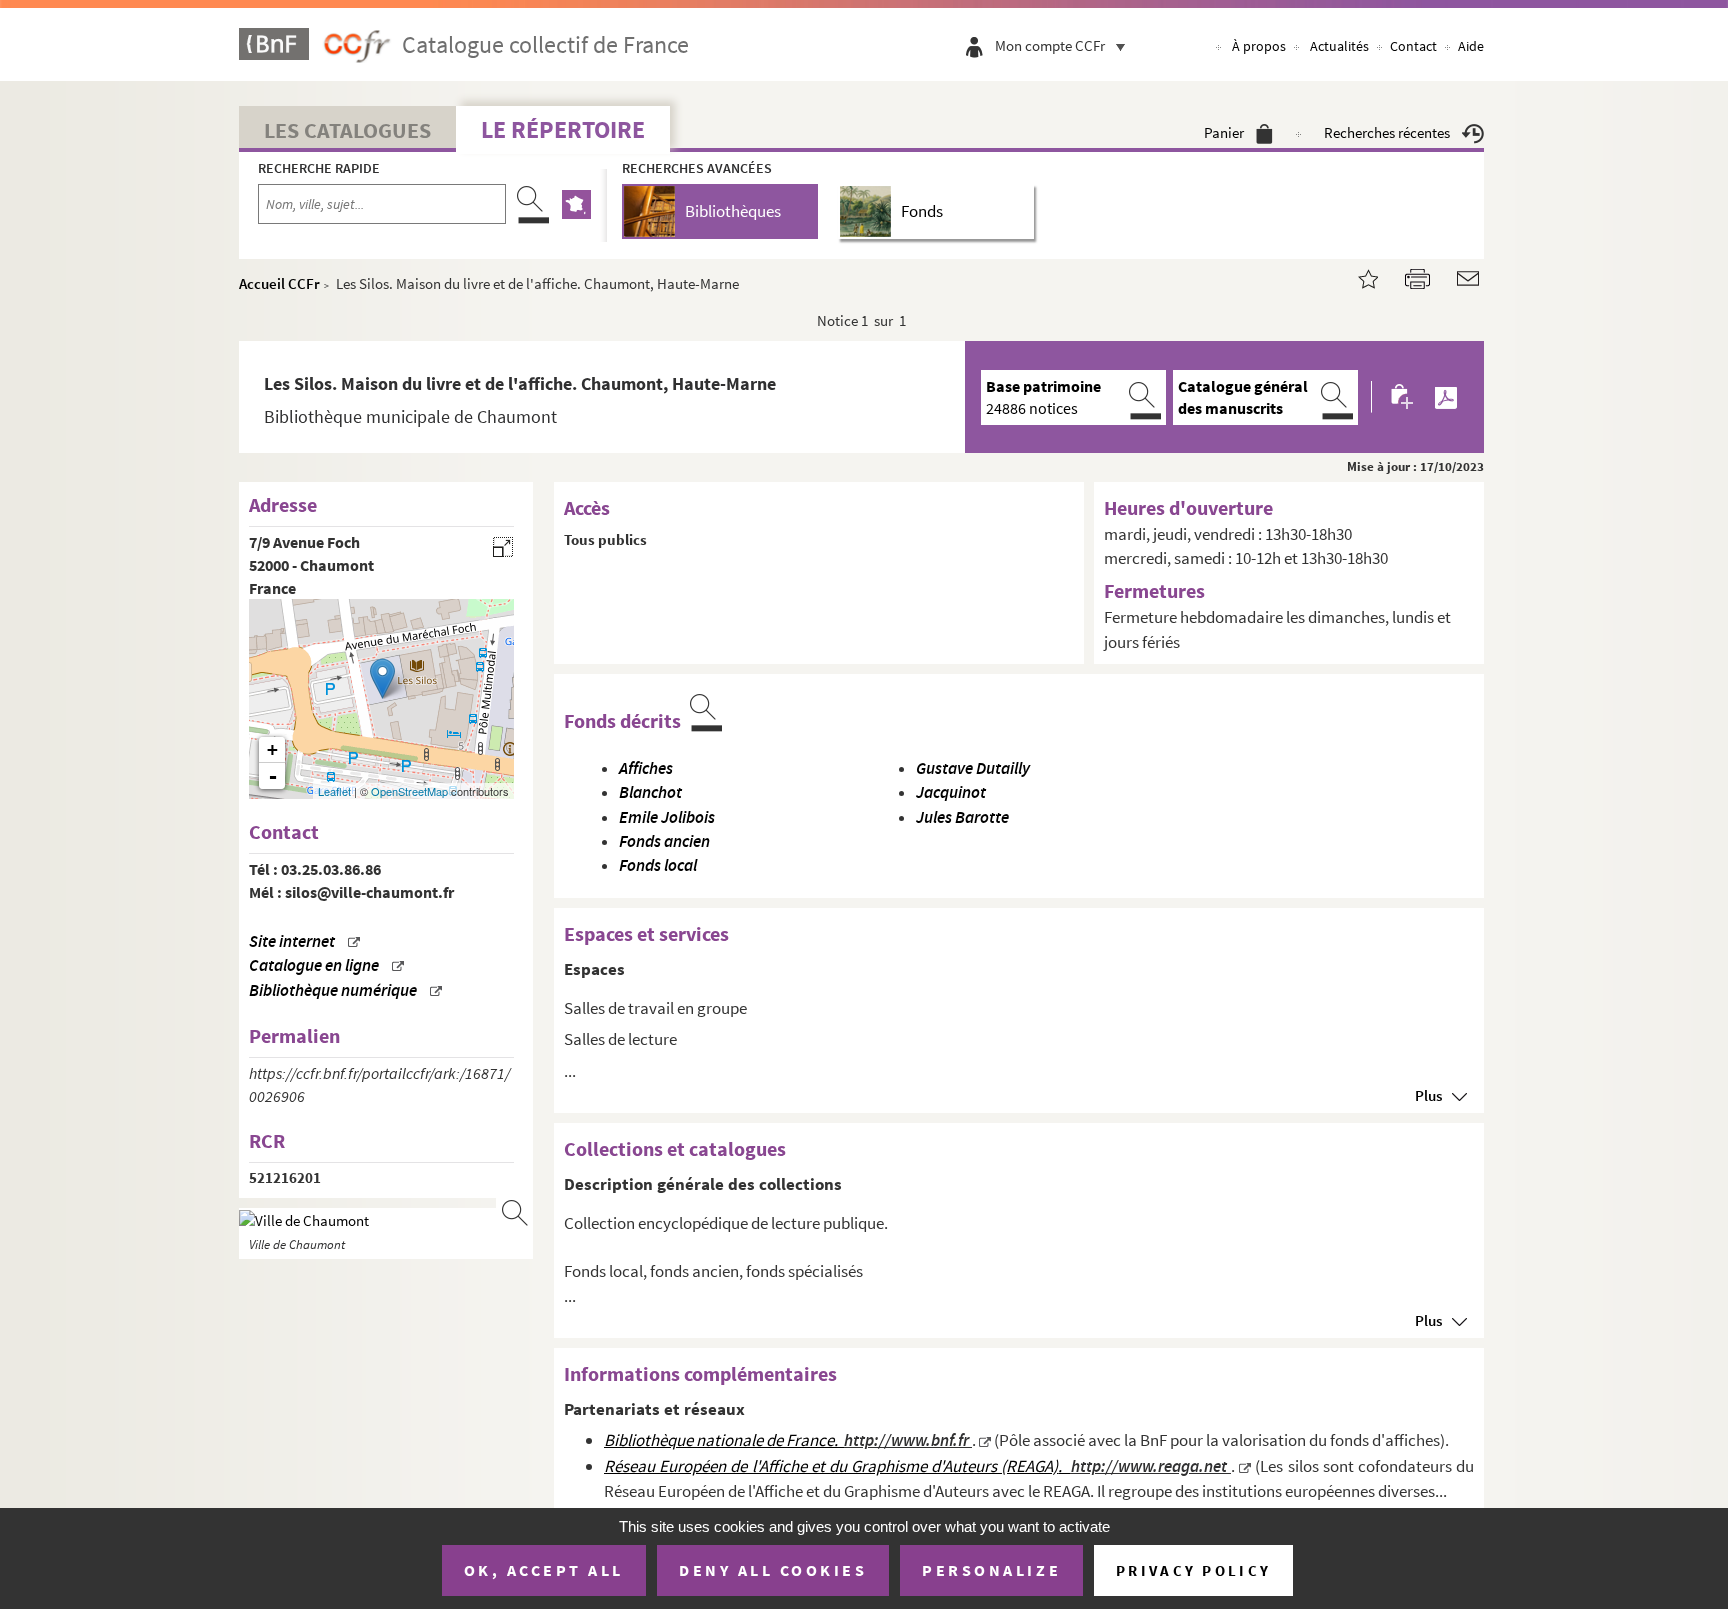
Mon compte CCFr (1050, 45)
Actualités (1339, 46)
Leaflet (334, 791)
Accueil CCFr (279, 283)
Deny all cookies (773, 1570)
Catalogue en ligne (314, 965)
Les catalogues (347, 130)
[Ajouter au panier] (1403, 397)
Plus (1428, 1095)
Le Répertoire (563, 129)
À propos (1259, 46)
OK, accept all (544, 1570)
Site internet (292, 941)
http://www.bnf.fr (908, 1440)
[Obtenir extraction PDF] (1446, 397)
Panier (1224, 132)
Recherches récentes (1387, 132)
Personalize (991, 1570)
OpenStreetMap (409, 791)
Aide (1471, 46)
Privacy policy (1193, 1570)
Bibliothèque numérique (333, 990)
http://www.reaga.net (1151, 1466)
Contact (1413, 46)
